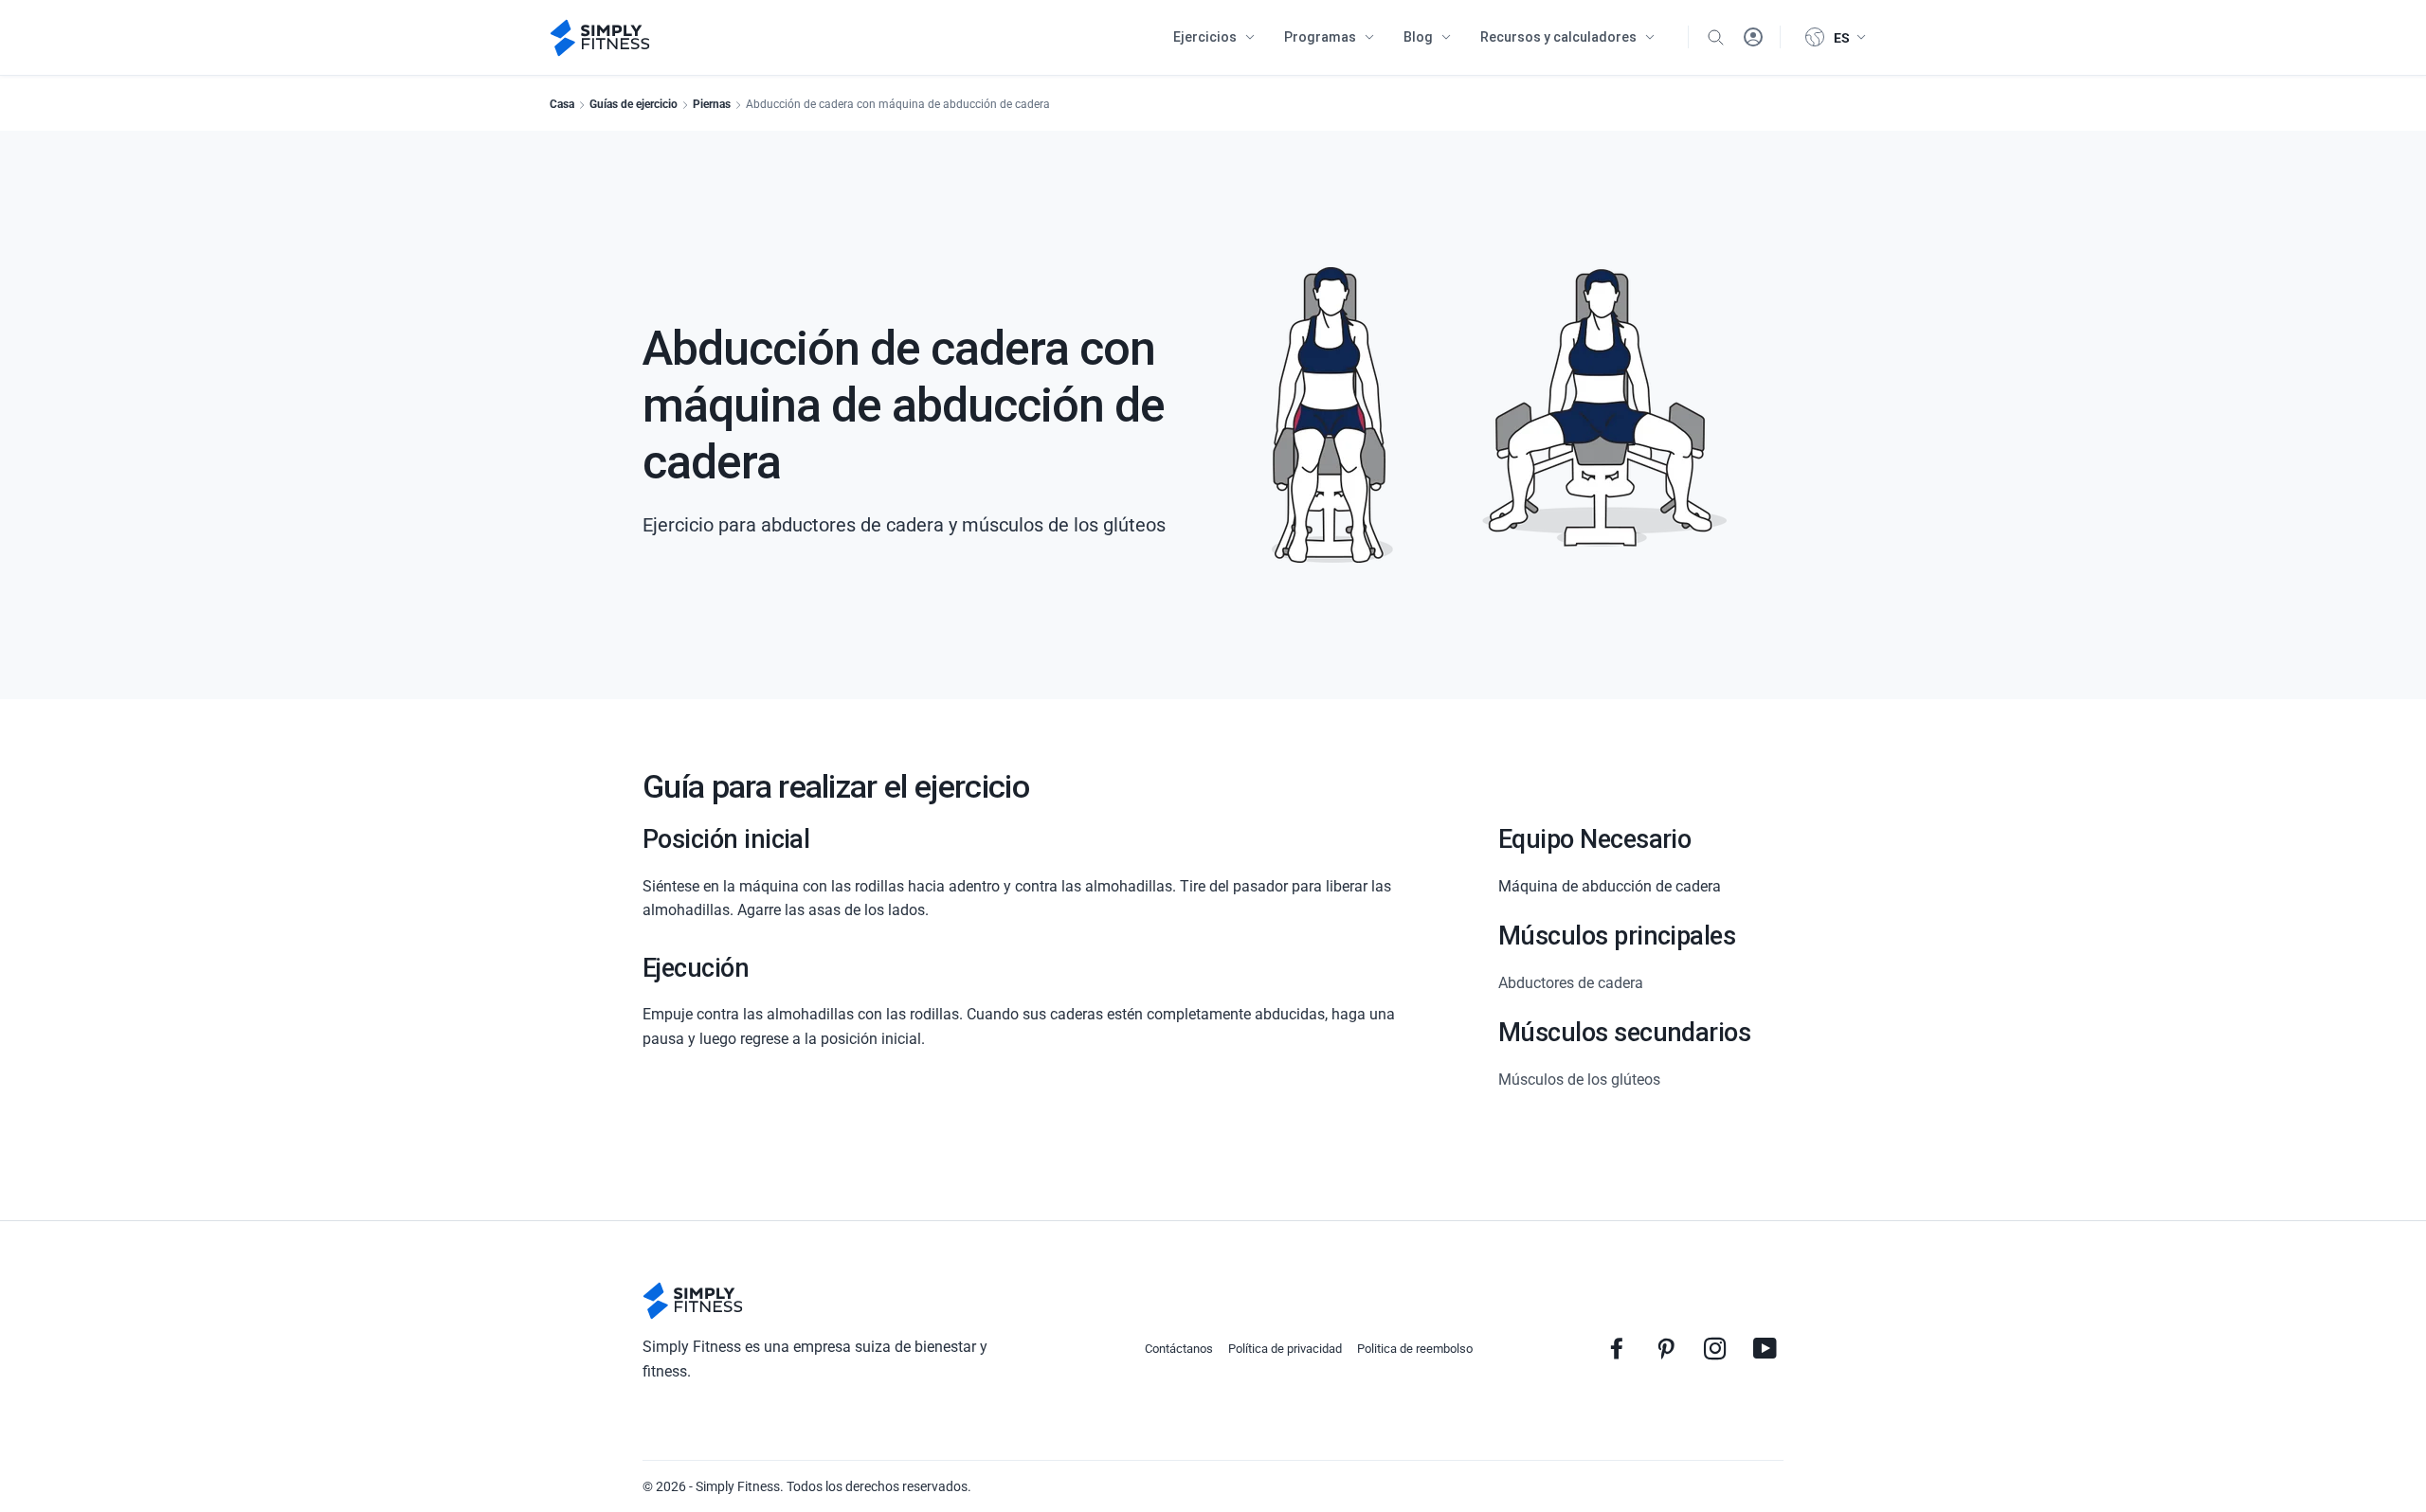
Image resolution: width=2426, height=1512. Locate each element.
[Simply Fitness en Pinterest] (1666, 1348)
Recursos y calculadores (1558, 37)
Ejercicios (1205, 37)
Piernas (712, 104)
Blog (1418, 37)
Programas (1320, 37)
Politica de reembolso (1415, 1349)
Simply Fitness (738, 1486)
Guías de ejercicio (634, 104)
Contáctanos (1179, 1349)
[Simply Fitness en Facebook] (1617, 1348)
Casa (562, 104)
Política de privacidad (1285, 1349)
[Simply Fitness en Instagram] (1715, 1348)
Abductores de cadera (1571, 983)
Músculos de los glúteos (1579, 1080)
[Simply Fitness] (693, 1301)
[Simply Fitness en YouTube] (1765, 1348)
